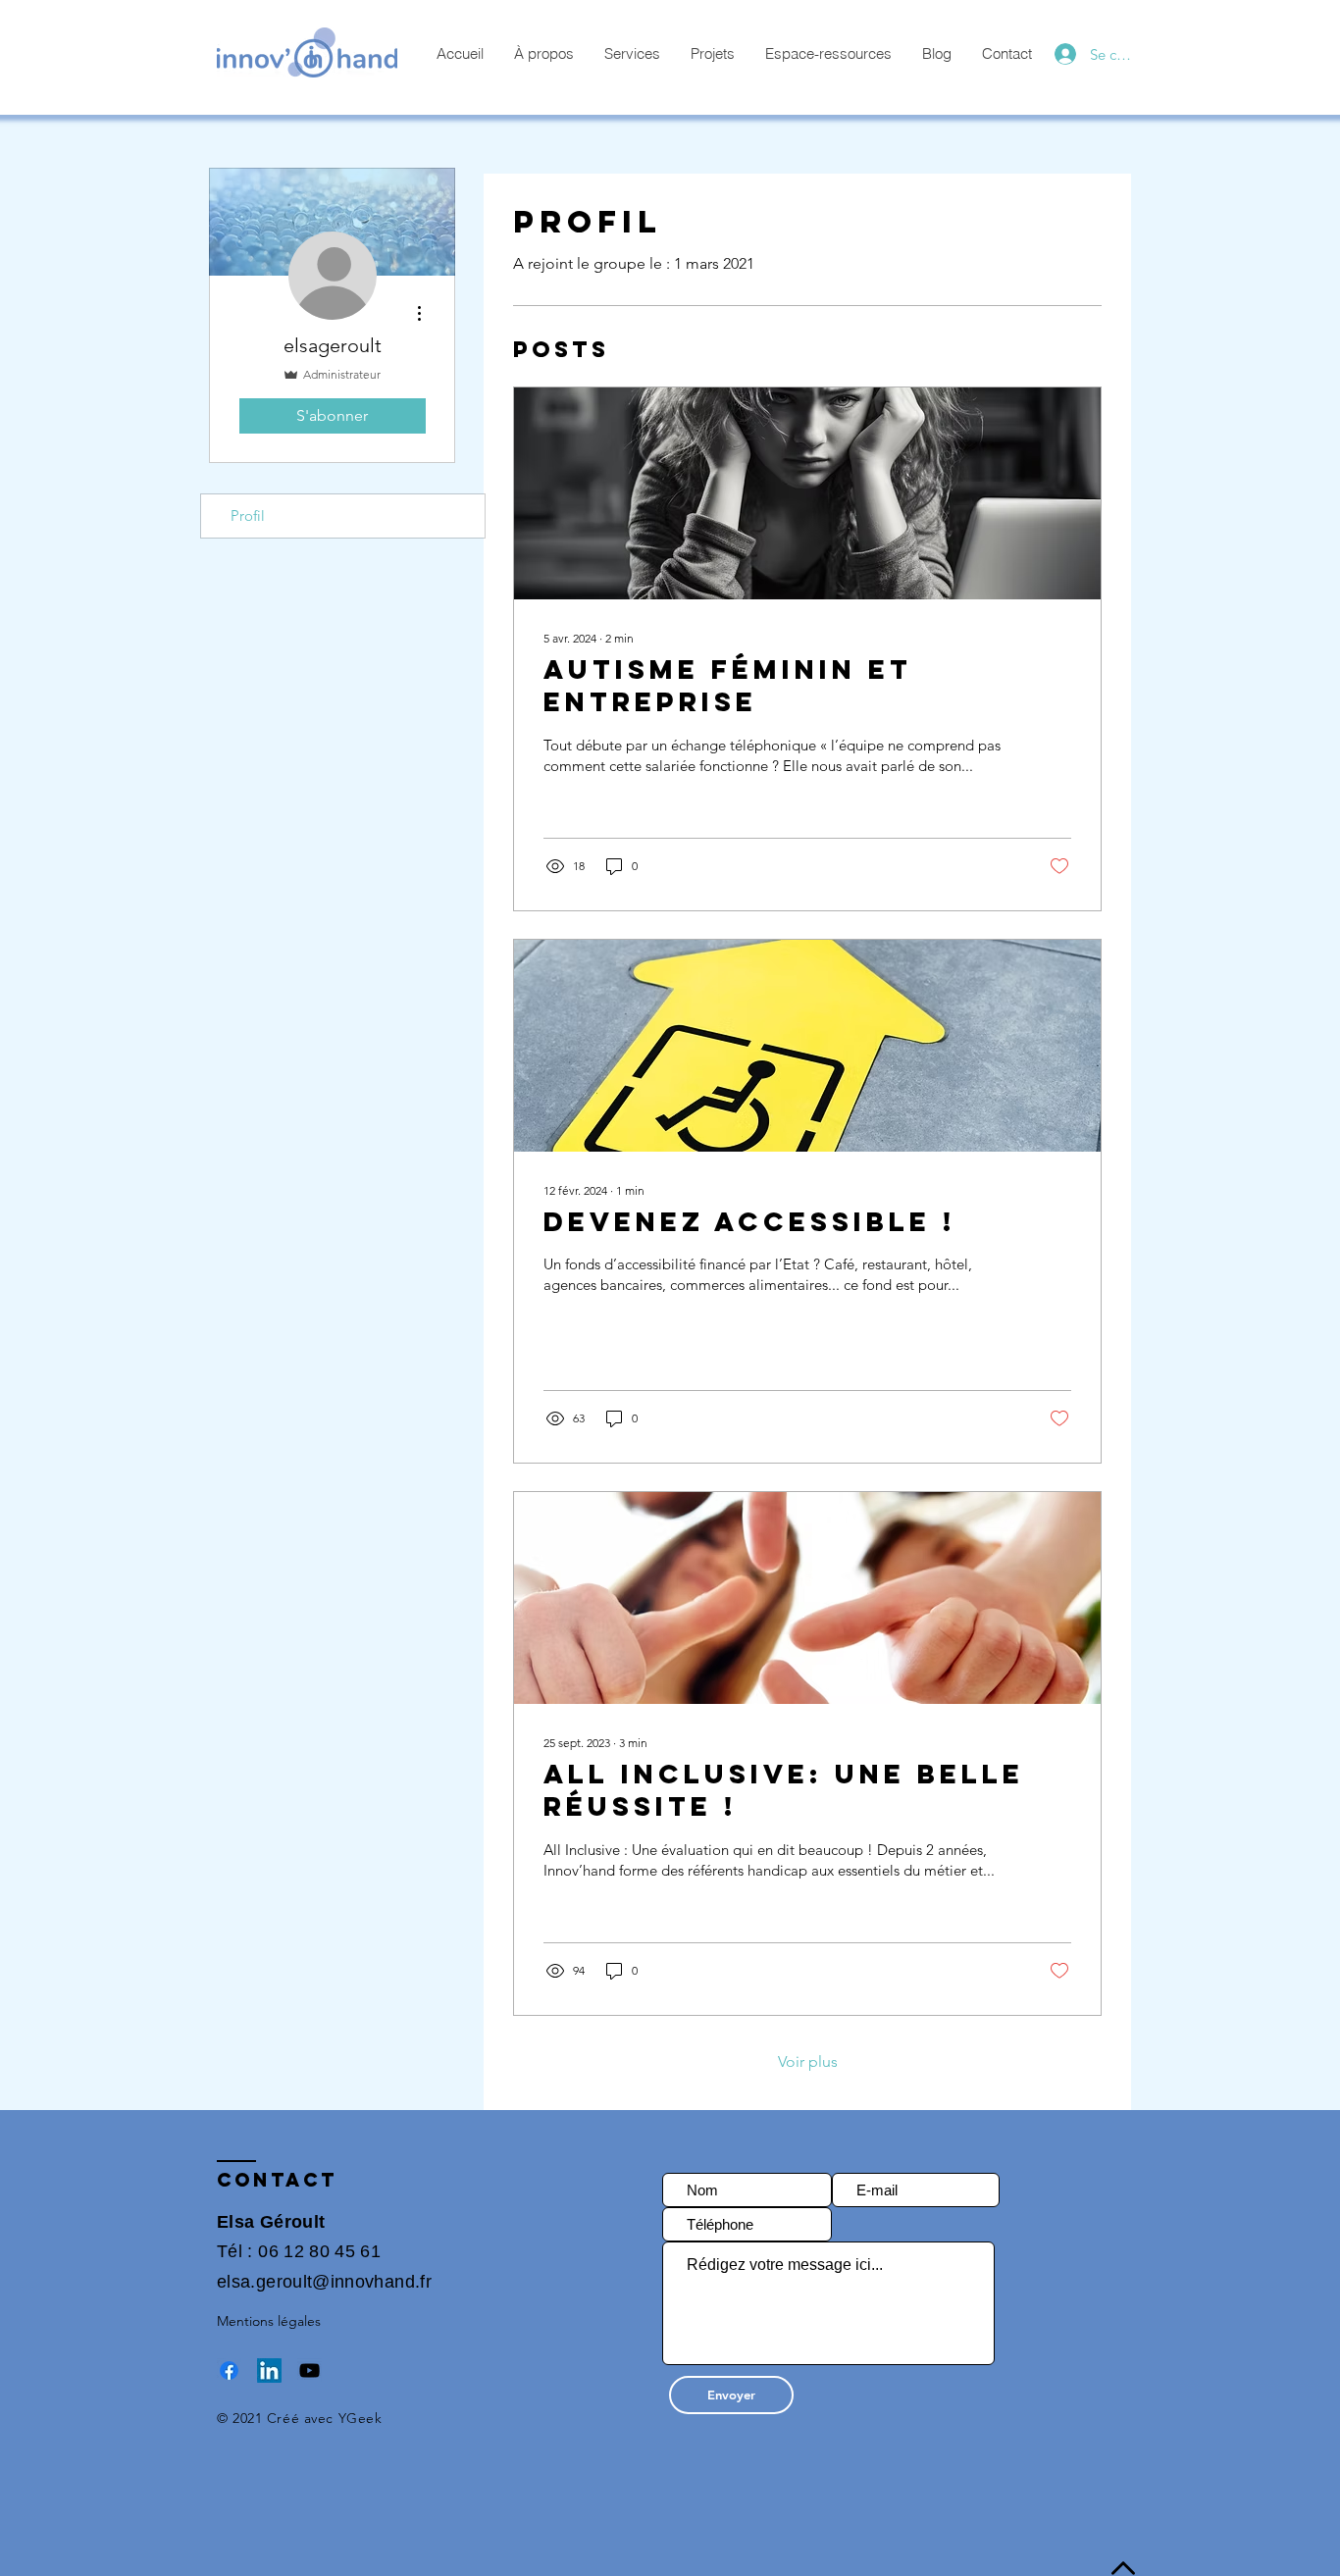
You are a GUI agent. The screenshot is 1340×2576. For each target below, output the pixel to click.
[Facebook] (229, 2370)
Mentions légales (269, 2321)
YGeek (361, 2418)
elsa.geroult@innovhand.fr (324, 2282)
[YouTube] (309, 2370)
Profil (248, 515)
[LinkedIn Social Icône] (269, 2370)
